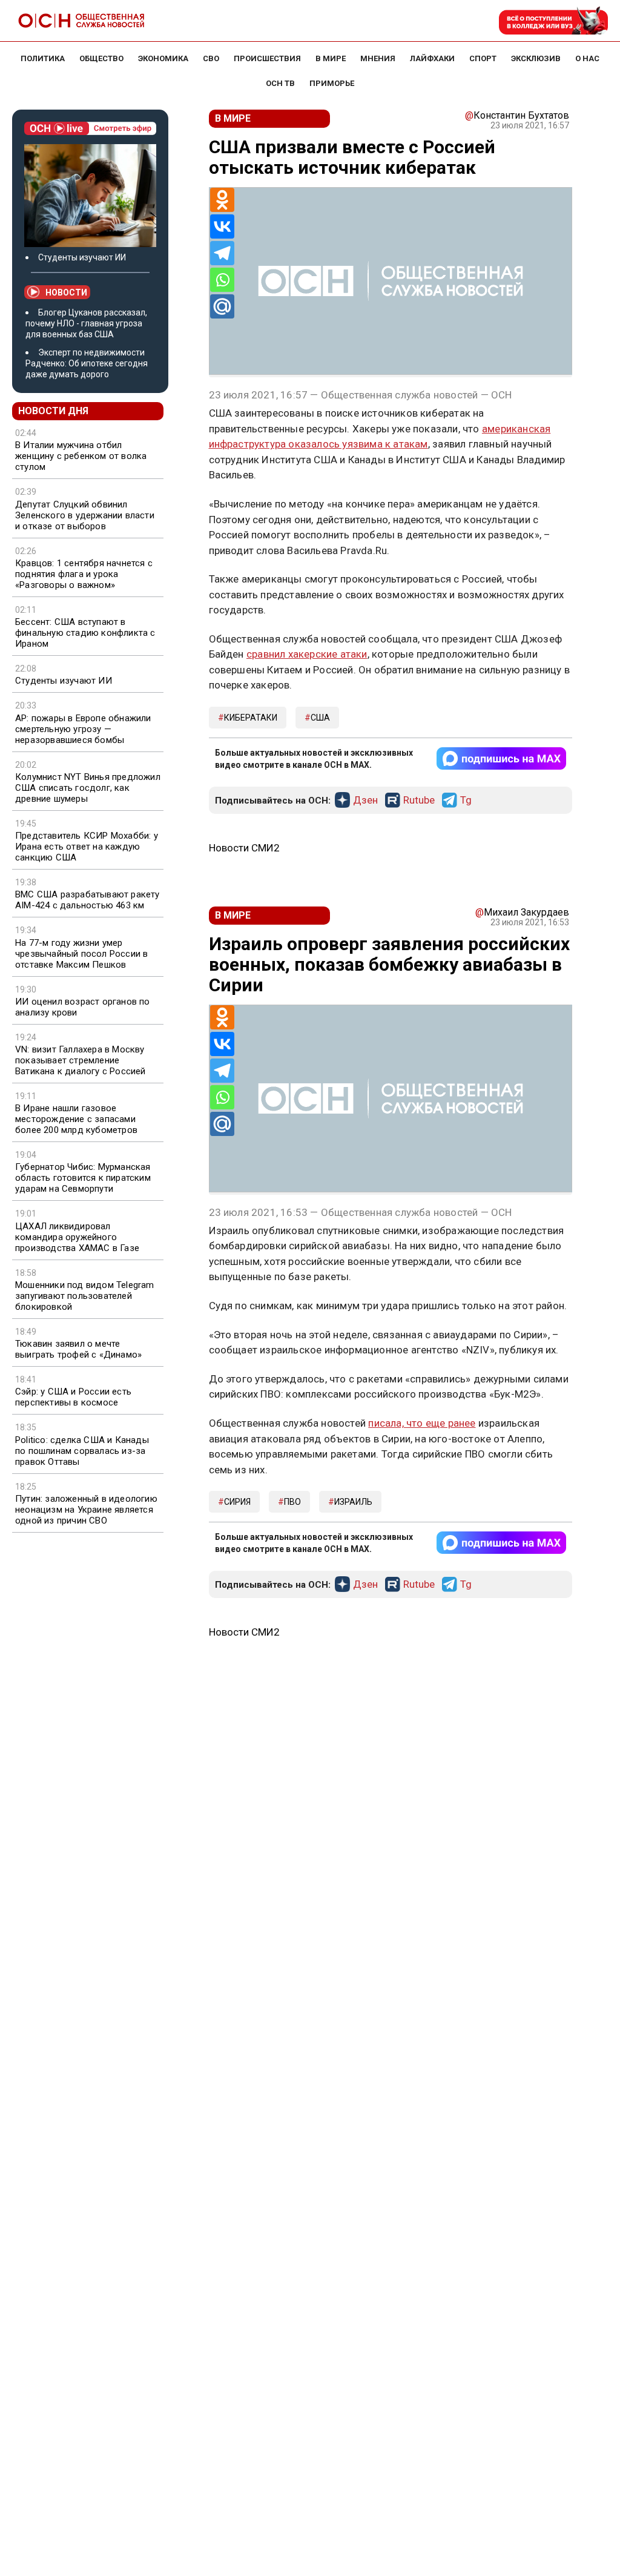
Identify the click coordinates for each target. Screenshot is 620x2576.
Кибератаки (251, 718)
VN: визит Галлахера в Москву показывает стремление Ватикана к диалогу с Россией (81, 1060)
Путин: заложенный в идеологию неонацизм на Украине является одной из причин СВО (86, 1510)
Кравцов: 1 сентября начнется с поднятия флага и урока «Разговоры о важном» (84, 574)
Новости (66, 292)
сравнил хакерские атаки (307, 654)
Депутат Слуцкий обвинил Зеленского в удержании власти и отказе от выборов (85, 515)
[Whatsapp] (222, 280)
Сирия (237, 1502)
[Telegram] (222, 253)
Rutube (419, 801)
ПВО (292, 1502)
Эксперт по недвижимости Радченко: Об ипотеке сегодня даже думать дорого (87, 363)
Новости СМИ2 (244, 848)
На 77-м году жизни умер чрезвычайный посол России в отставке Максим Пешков (81, 954)
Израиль (353, 1502)
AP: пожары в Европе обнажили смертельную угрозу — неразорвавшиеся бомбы (83, 729)
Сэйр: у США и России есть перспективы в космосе (73, 1397)
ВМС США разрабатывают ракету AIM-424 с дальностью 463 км (87, 900)
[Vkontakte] (222, 226)
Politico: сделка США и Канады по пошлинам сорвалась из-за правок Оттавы (82, 1451)
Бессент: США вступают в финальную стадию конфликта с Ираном (85, 633)
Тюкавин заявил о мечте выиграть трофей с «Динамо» (78, 1349)
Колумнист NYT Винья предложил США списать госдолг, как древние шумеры (88, 788)
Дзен (365, 801)
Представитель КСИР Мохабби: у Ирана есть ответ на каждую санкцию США (87, 847)
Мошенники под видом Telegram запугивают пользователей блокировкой (85, 1296)
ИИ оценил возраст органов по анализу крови (83, 1007)
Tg (466, 801)
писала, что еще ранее (422, 1423)
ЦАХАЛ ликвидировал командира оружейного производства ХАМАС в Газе (77, 1237)
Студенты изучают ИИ (82, 257)
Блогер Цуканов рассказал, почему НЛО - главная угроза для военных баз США (86, 323)
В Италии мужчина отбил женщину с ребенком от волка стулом (81, 456)
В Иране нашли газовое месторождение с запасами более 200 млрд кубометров (76, 1119)
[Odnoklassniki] (222, 200)
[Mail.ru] (222, 306)
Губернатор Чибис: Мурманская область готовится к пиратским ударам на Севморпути (83, 1178)
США (320, 718)
